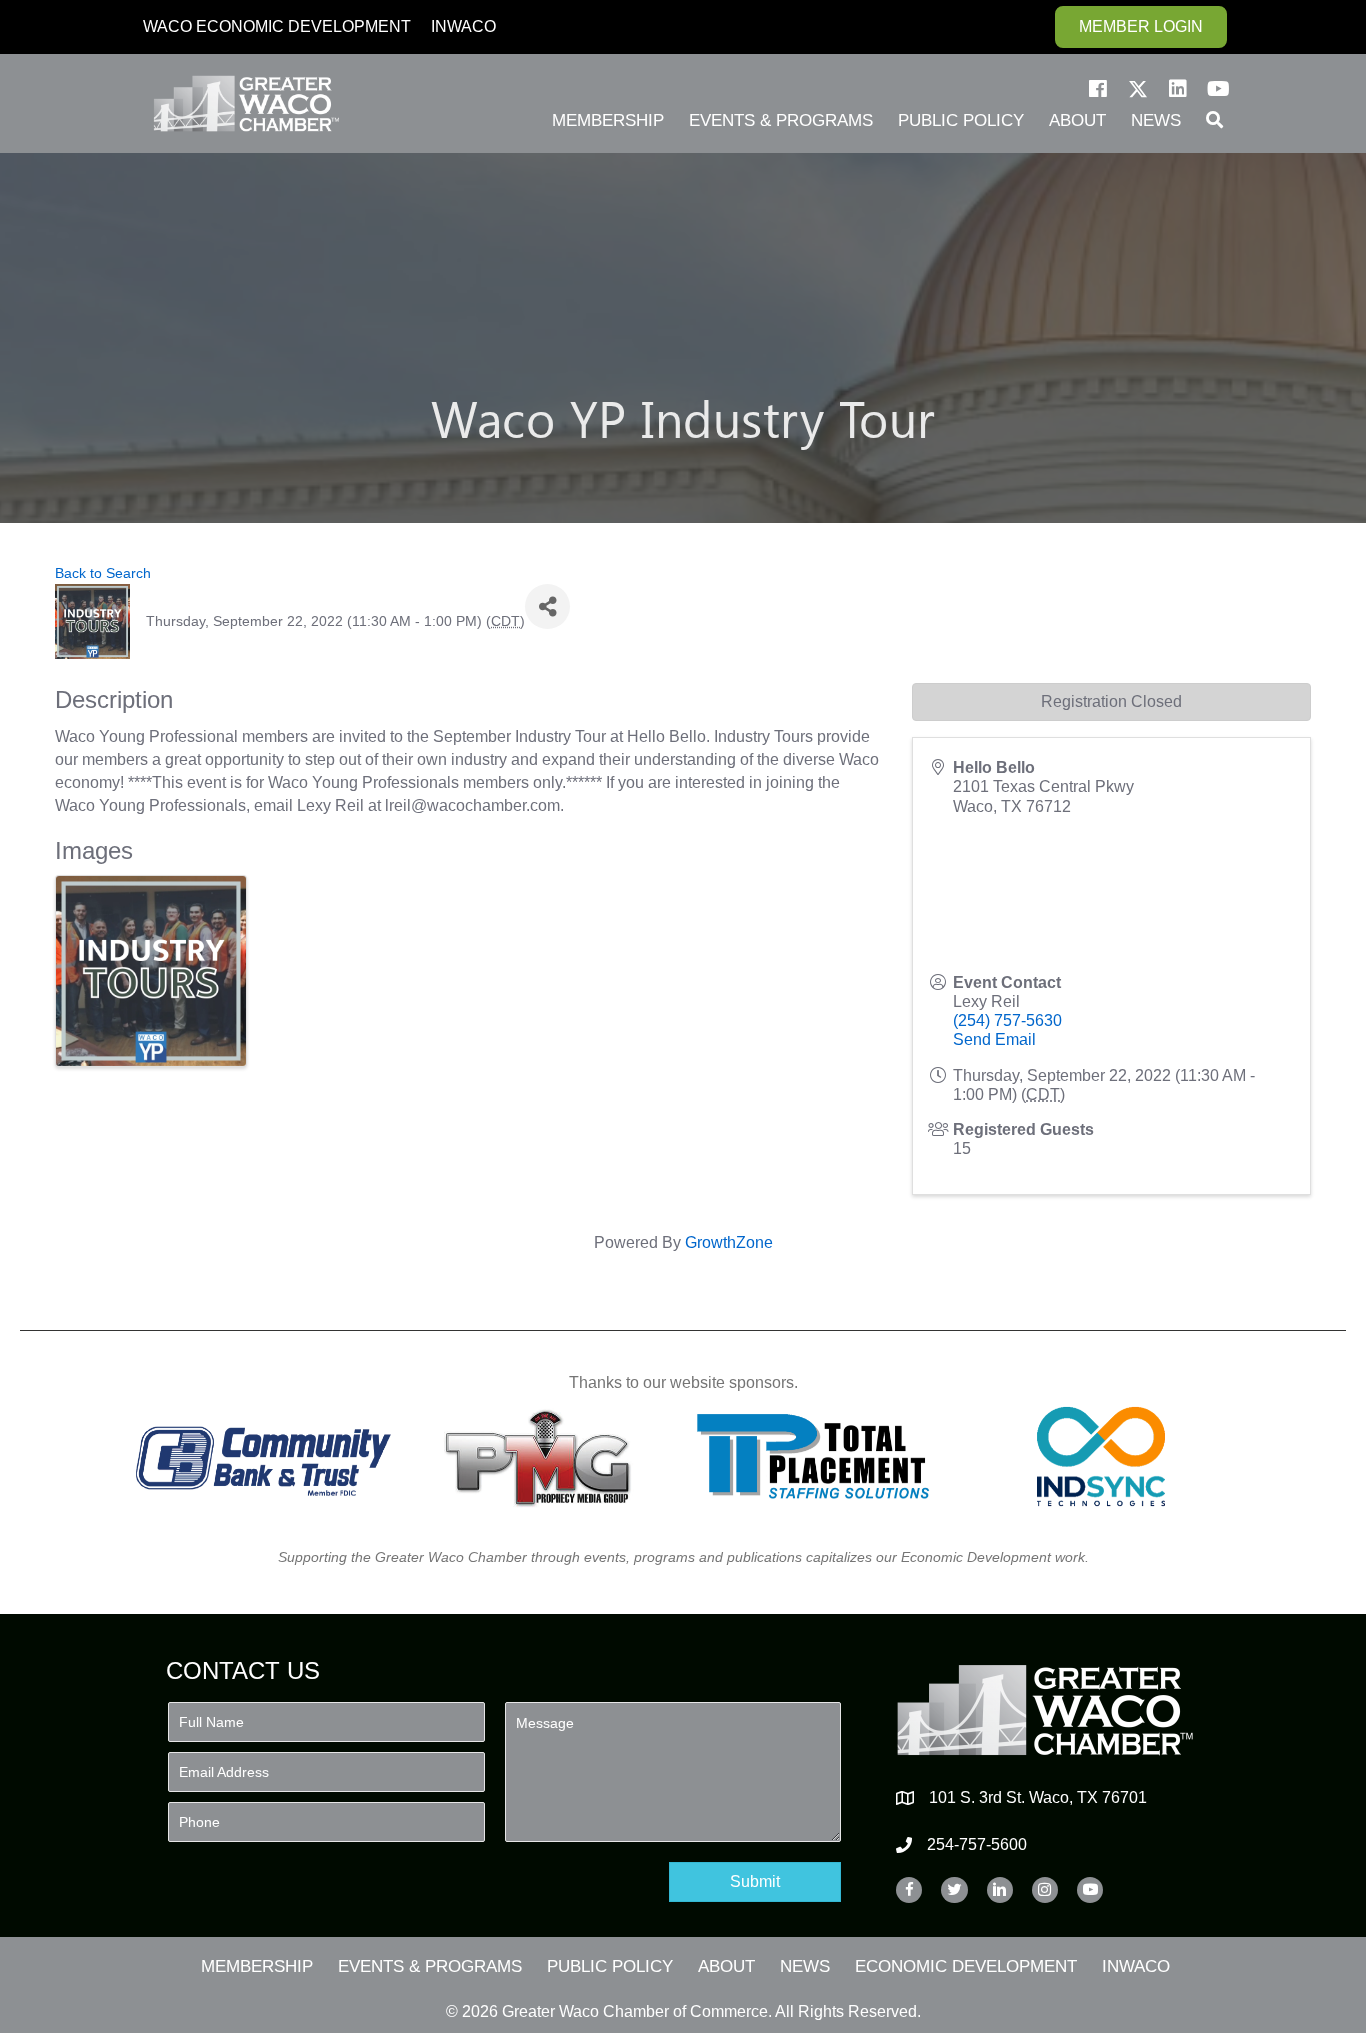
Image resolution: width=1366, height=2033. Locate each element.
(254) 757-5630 (1007, 1020)
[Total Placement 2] (822, 1456)
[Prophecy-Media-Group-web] (543, 1456)
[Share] (547, 606)
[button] (1098, 89)
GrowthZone (729, 1242)
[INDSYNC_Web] (1101, 1456)
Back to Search (103, 573)
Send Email (994, 1039)
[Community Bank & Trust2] (263, 1456)
